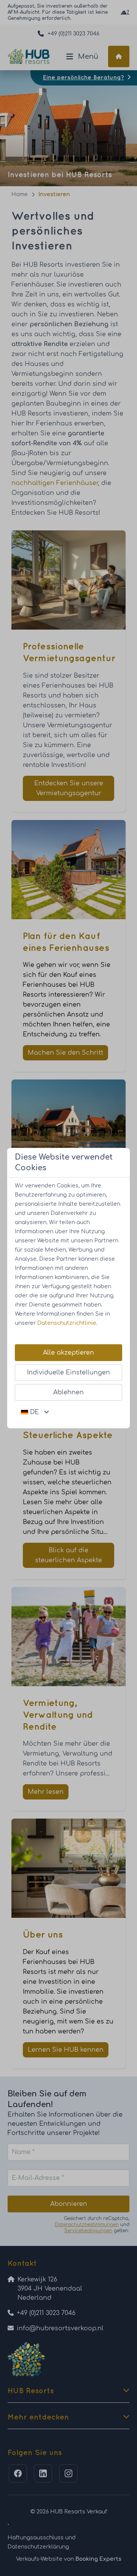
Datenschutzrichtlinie (67, 1323)
